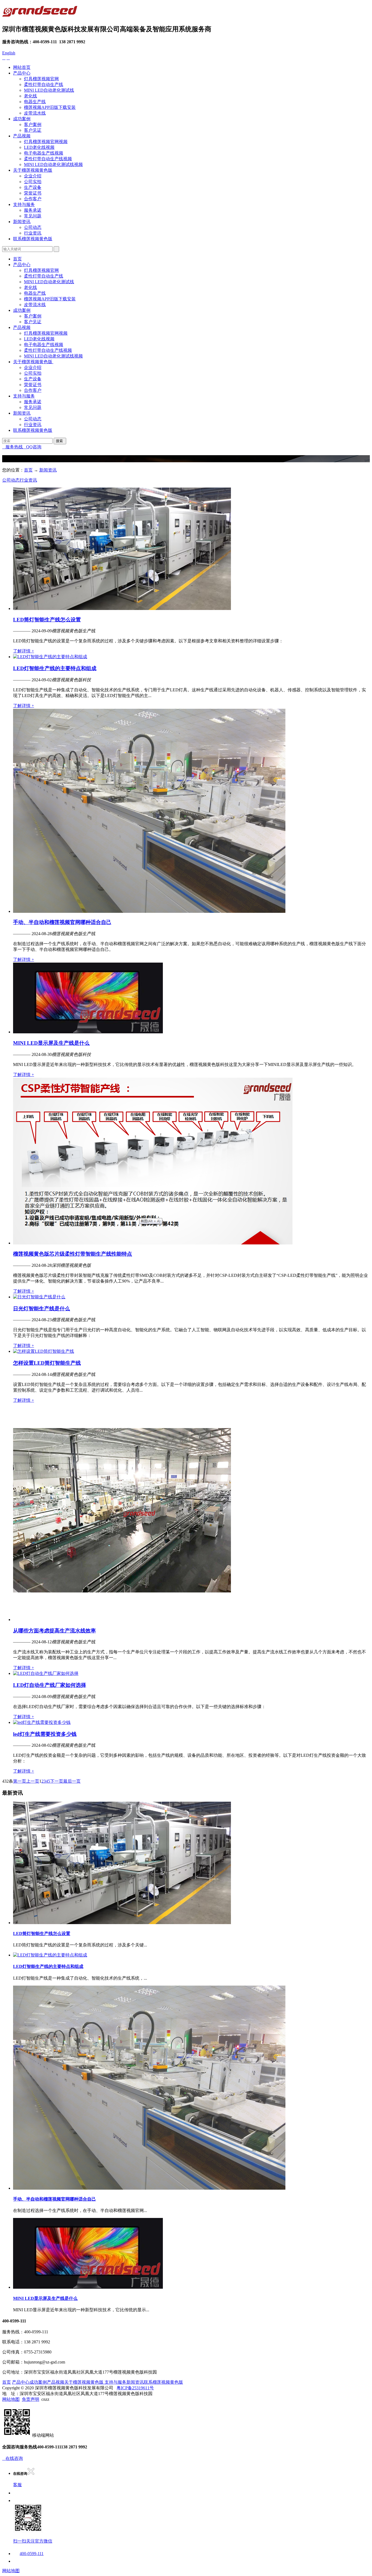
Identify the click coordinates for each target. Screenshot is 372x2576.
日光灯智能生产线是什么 (42, 1309)
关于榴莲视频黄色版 (33, 170)
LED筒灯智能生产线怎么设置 (47, 620)
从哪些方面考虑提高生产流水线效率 (54, 1631)
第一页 (20, 1781)
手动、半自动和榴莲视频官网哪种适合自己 (62, 922)
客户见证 (33, 130)
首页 (17, 259)
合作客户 (33, 199)
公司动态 (33, 227)
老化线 (31, 96)
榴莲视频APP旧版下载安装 (50, 107)
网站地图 (11, 2399)
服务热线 (13, 447)
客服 (17, 2485)
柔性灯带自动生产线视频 (48, 159)
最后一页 (72, 1781)
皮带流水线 (35, 113)
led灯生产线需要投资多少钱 (45, 1734)
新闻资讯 (22, 222)
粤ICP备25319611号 (135, 2388)
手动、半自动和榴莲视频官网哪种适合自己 (54, 2199)
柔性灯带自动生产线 (44, 84)
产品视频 (22, 136)
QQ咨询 (32, 447)
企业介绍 (33, 176)
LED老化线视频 (39, 147)
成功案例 (22, 119)
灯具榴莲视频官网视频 (46, 142)
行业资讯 (33, 233)
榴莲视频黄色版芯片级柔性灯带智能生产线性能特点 (73, 1254)
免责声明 (31, 2399)
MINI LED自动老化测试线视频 (53, 164)
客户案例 (33, 124)
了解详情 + (24, 651)
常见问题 (33, 216)
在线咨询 (13, 2458)
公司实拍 (33, 182)
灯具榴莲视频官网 (41, 79)
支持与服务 (24, 204)
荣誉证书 (33, 193)
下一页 (57, 1781)
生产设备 (33, 187)
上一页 (33, 1781)
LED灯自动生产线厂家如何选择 (50, 1685)
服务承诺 (33, 210)
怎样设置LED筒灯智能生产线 (47, 1363)
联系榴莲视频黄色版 (33, 239)
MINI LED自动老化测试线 (49, 90)
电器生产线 (35, 102)
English (9, 53)
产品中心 (22, 73)
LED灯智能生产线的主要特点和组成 (55, 668)
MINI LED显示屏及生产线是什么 (51, 1043)
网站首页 (22, 67)
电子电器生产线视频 (44, 153)
